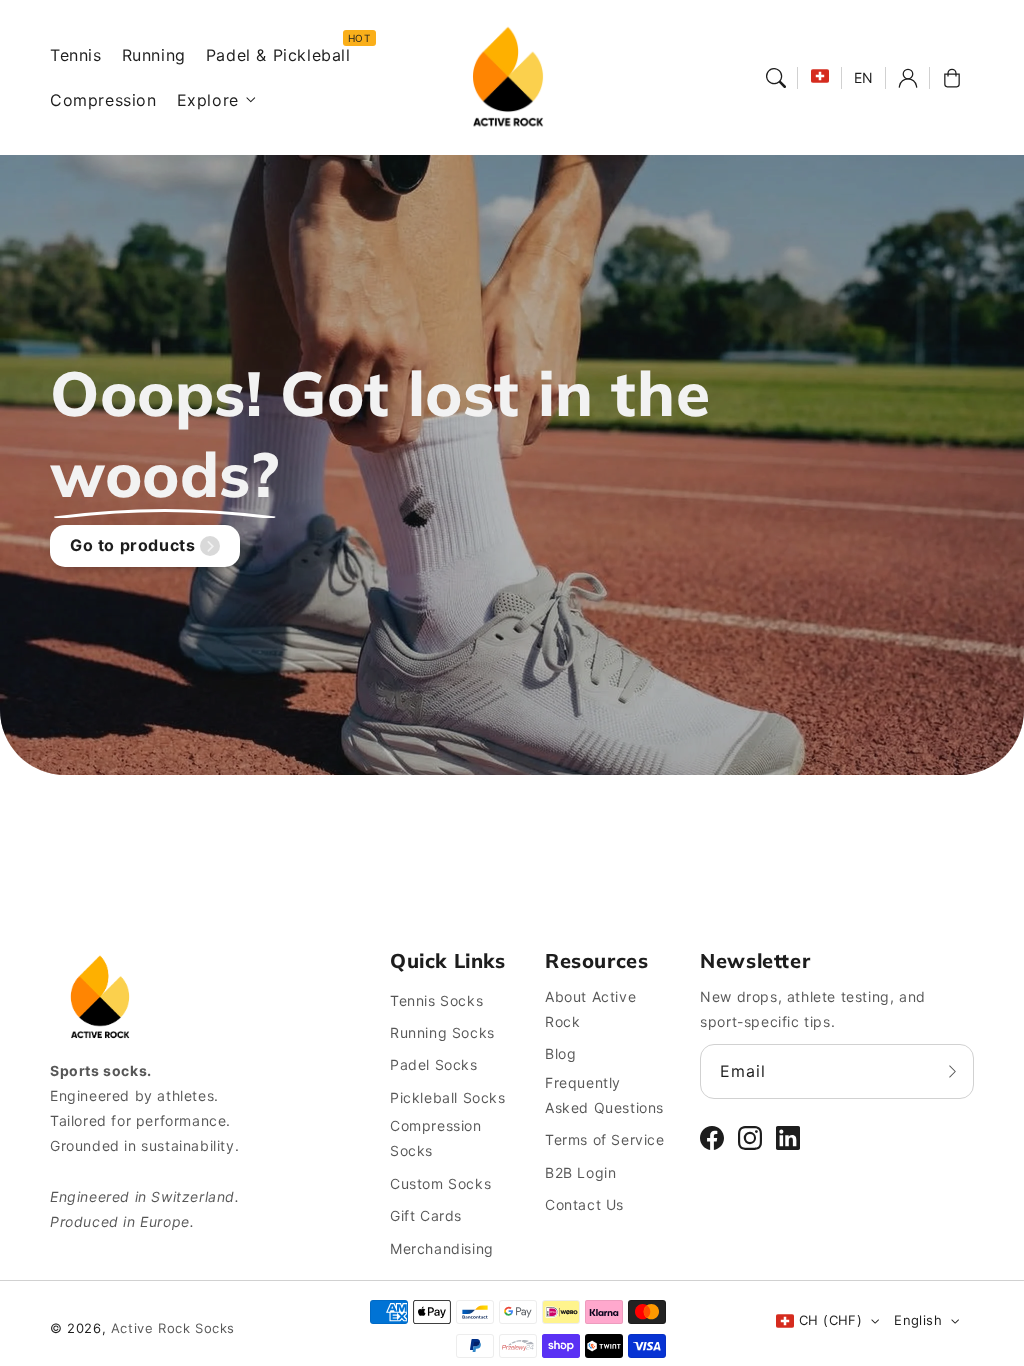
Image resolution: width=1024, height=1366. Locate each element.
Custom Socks (440, 1183)
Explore (208, 100)
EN (864, 77)
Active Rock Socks (173, 1328)
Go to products (132, 545)
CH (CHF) (830, 1320)
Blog (560, 1053)
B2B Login (580, 1172)
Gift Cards (426, 1215)
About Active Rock (590, 1009)
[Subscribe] (952, 1071)
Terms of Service (605, 1139)
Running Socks (442, 1032)
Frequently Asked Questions (604, 1095)
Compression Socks (436, 1138)
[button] (776, 78)
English (918, 1320)
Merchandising (442, 1248)
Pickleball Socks (448, 1097)
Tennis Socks (436, 1000)
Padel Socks (434, 1064)
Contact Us (584, 1204)
